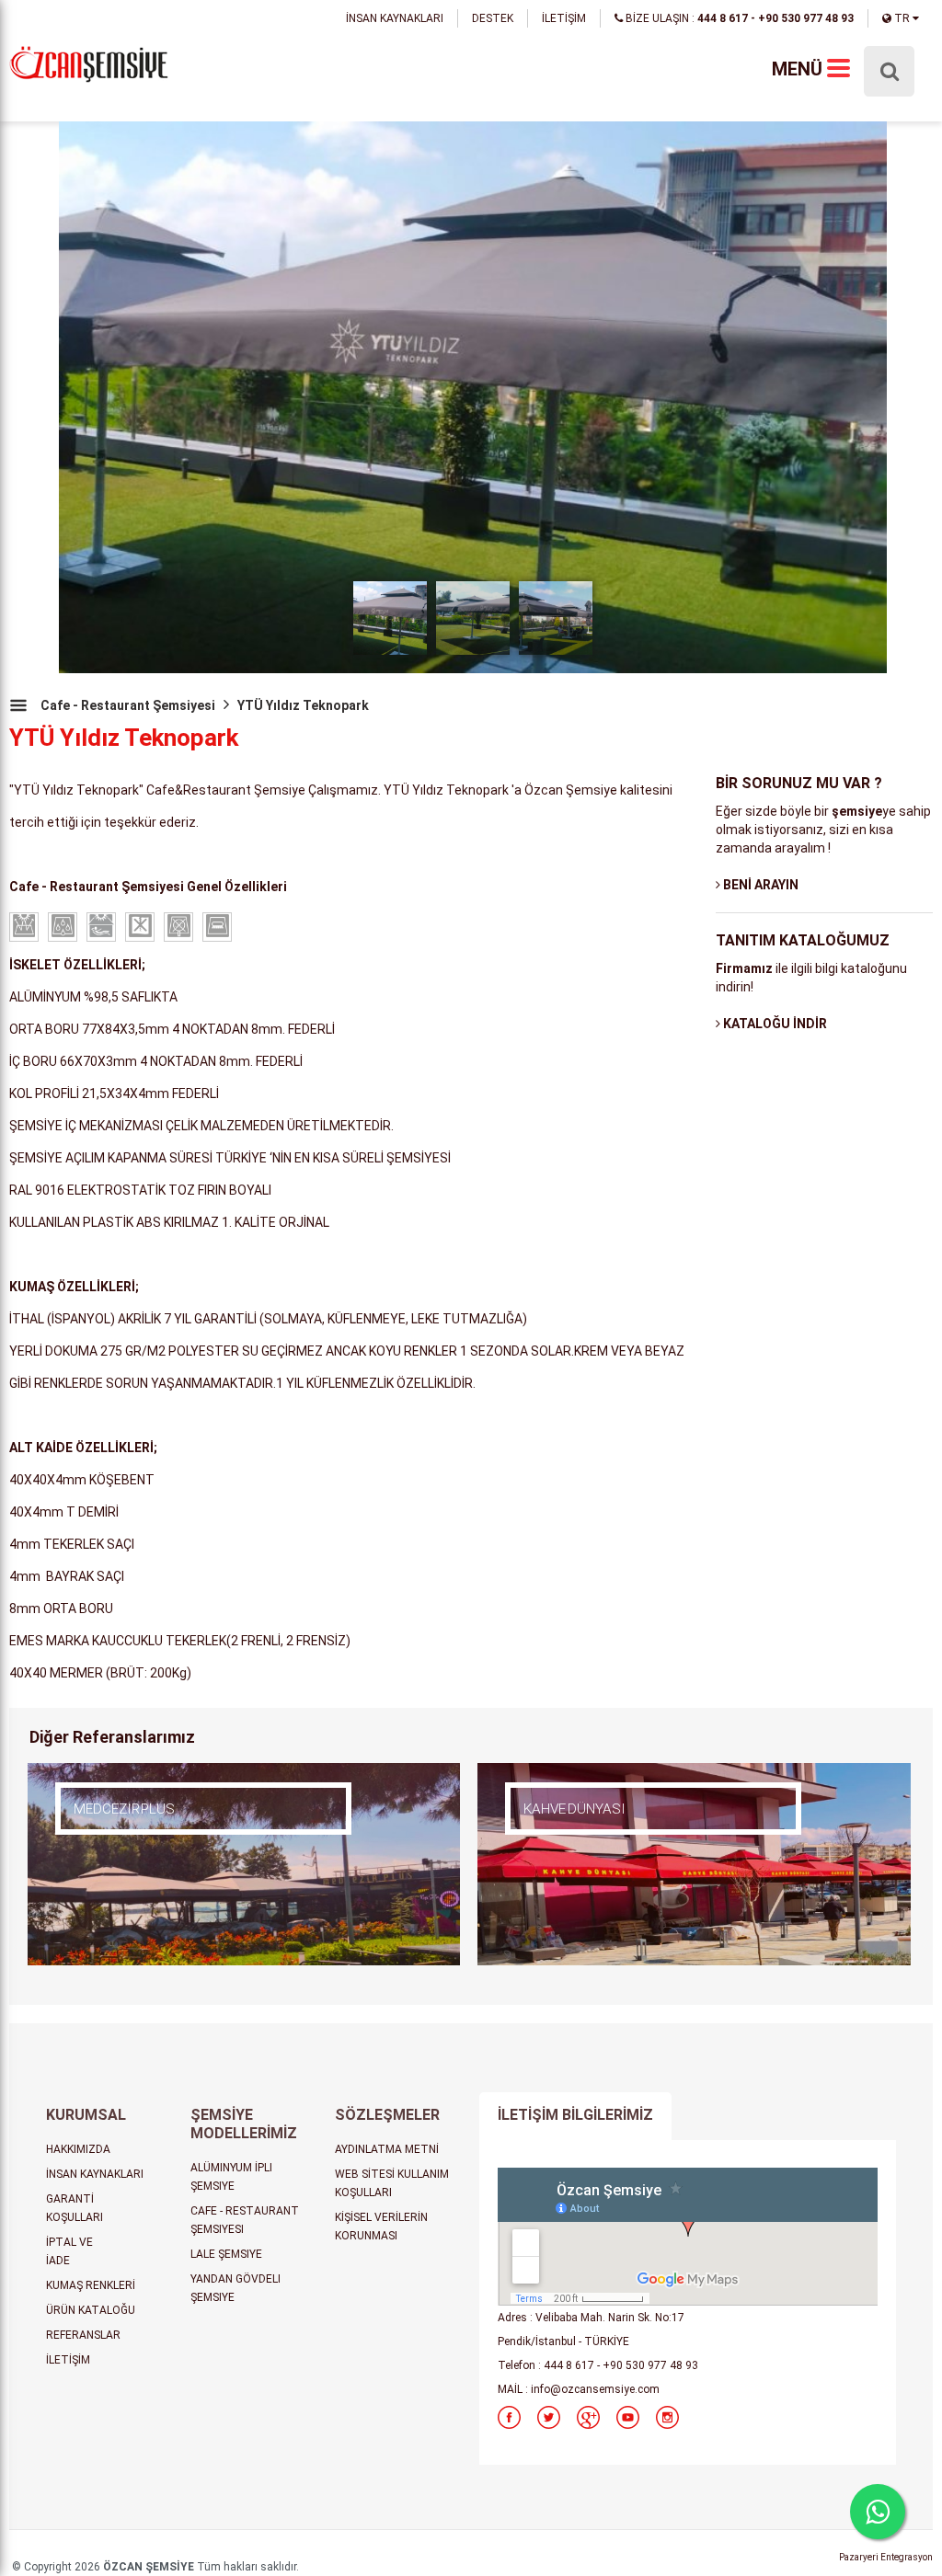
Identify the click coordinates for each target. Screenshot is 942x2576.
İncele (133, 1837)
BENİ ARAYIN (759, 885)
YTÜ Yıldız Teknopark (303, 705)
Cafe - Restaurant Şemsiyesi (128, 705)
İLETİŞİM (564, 18)
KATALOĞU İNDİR (774, 1024)
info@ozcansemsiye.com (595, 2389)
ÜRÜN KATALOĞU (91, 2310)
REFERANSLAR (83, 2335)
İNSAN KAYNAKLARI (395, 18)
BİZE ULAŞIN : (738, 18)
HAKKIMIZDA (78, 2149)
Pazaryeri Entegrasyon (886, 2557)
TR (902, 18)
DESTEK (493, 18)
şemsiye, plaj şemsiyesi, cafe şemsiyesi (89, 66)
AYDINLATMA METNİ (387, 2149)
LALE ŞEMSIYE (226, 2254)
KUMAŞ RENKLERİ (91, 2285)
